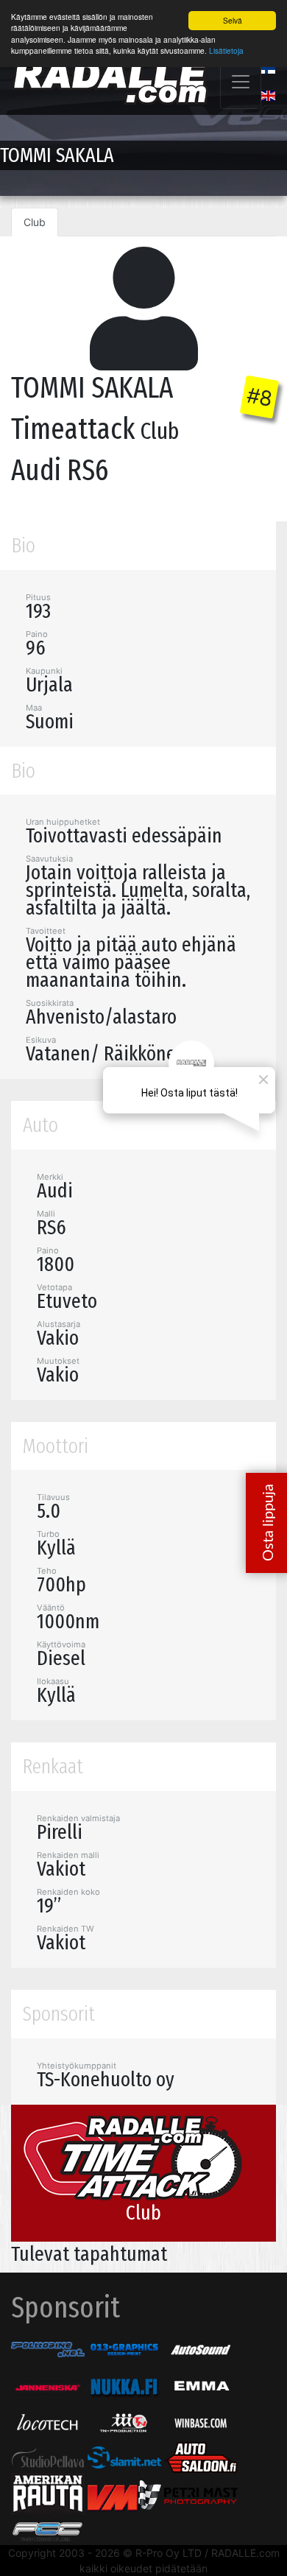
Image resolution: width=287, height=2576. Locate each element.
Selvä (233, 20)
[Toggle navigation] (241, 82)
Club (35, 222)
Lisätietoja (226, 50)
